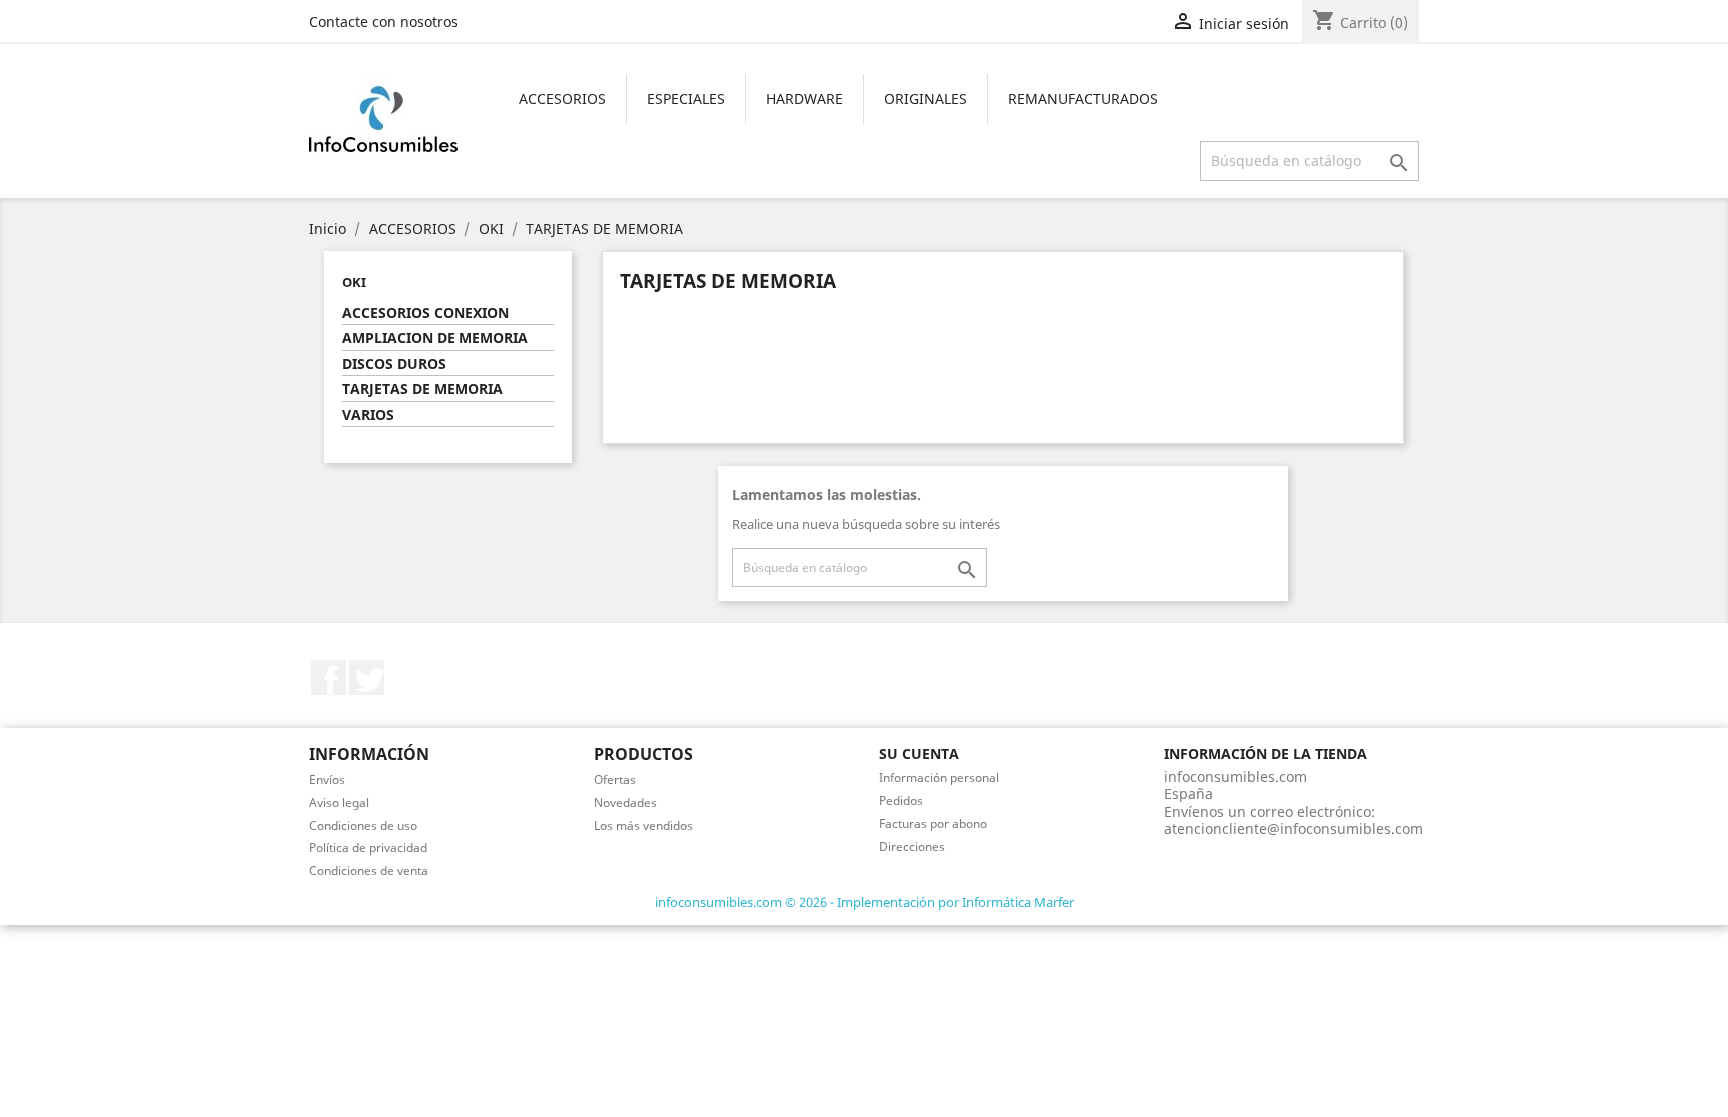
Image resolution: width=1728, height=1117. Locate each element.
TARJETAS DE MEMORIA (422, 389)
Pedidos (901, 800)
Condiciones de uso (363, 825)
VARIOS (368, 415)
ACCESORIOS (562, 98)
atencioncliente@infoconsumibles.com (1293, 828)
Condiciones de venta (368, 870)
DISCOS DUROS (394, 364)
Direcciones (912, 846)
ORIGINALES (925, 98)
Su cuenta (919, 753)
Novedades (625, 802)
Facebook (328, 677)
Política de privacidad (368, 847)
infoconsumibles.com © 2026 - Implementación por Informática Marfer (864, 902)
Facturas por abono (933, 823)
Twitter (366, 677)
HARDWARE (804, 98)
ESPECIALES (686, 98)
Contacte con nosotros (383, 21)
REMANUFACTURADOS (1083, 98)
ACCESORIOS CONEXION (425, 313)
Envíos (327, 779)
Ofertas (615, 779)
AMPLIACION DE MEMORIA (435, 338)
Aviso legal (339, 802)
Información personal (939, 777)
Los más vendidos (643, 825)
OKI (354, 282)
